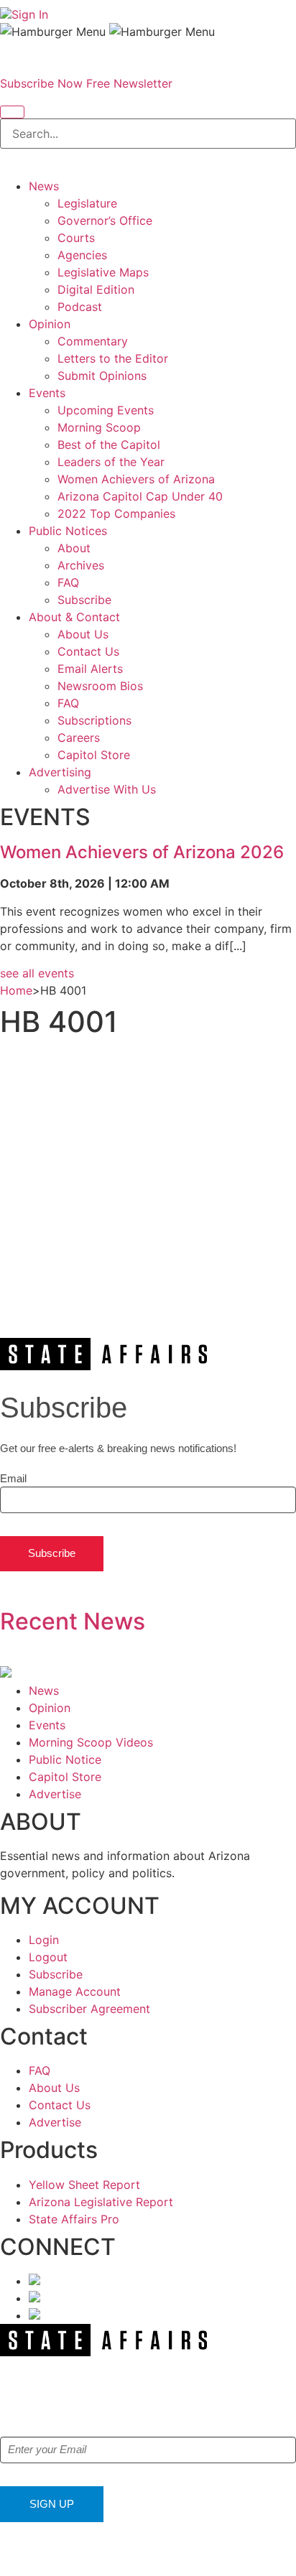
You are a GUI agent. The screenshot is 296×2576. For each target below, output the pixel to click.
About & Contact (74, 617)
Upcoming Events (106, 410)
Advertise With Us (107, 789)
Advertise (55, 1794)
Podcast (80, 307)
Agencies (82, 255)
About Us (83, 634)
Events (47, 393)
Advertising (60, 772)
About (74, 548)
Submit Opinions (102, 376)
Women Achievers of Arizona (136, 479)
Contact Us (88, 651)
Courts (76, 238)
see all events (37, 973)
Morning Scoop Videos (91, 1742)
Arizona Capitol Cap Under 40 (140, 496)
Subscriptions (94, 720)
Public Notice (65, 1759)
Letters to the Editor (113, 358)
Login (44, 1940)
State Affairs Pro (74, 2219)
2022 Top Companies (116, 513)
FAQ (68, 582)
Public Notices (68, 531)
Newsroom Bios (100, 686)
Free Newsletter (129, 83)
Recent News (73, 1621)
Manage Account (75, 1991)
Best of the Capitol (109, 445)
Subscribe (84, 600)
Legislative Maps (103, 272)
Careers (79, 738)
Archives (81, 565)
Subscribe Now (41, 83)
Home (16, 990)
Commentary (93, 341)
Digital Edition (96, 289)
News (44, 186)
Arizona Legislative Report (101, 2202)
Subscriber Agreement (89, 2009)
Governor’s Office (105, 220)
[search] (12, 112)
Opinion (50, 324)
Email (13, 1478)
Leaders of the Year (111, 462)
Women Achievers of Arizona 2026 (142, 852)
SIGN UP (52, 2504)
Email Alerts (90, 669)
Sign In (30, 14)
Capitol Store (94, 755)
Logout (48, 1957)
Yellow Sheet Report (84, 2185)
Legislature (87, 203)
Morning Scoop (99, 427)
